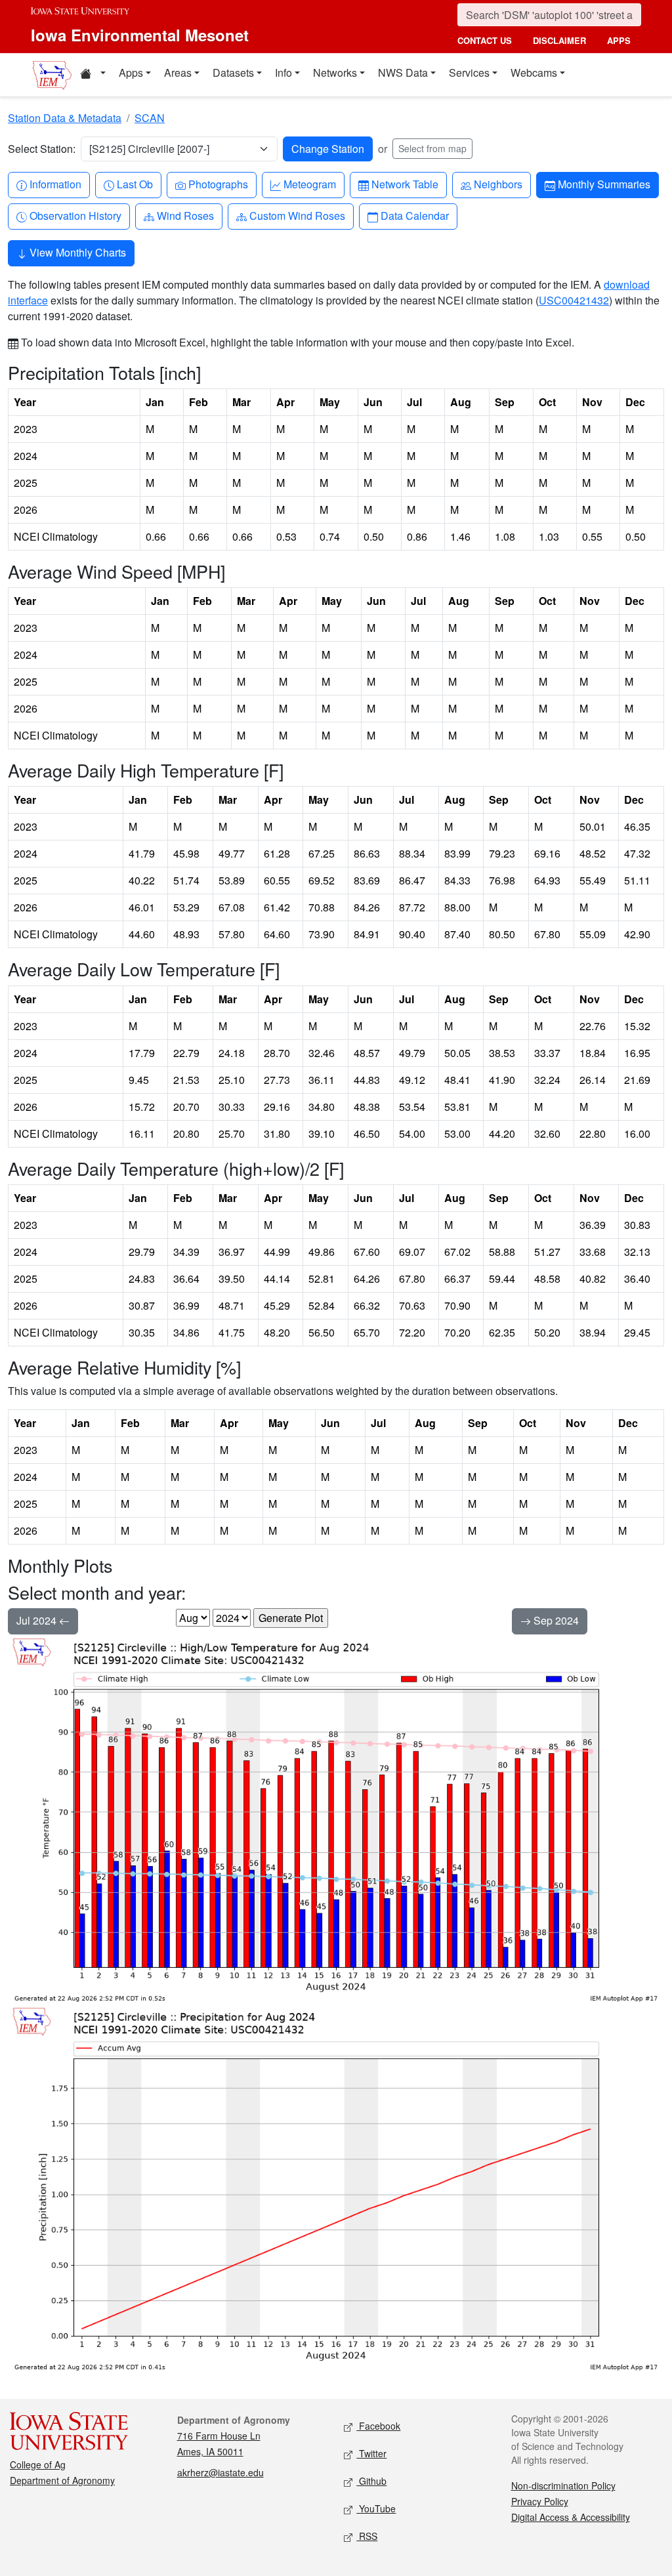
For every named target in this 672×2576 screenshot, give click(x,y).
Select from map (432, 148)
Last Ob (135, 184)
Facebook (378, 2426)
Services (469, 73)
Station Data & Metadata (65, 118)
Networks (335, 73)
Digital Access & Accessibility (571, 2517)
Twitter (371, 2453)
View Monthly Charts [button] (76, 252)
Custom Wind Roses (297, 215)
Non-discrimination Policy (563, 2485)
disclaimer (559, 40)
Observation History (75, 215)
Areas (178, 73)
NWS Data (403, 73)
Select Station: (42, 149)
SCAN (150, 118)
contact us (485, 40)
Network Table (405, 184)
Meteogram (309, 184)
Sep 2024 (555, 1620)
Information (55, 184)
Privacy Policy (540, 2501)
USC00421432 (574, 300)
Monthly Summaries (604, 184)
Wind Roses (185, 215)
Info (283, 73)
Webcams (534, 73)
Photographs (218, 184)
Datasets (233, 73)
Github (371, 2481)
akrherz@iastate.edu (220, 2472)
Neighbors (498, 184)
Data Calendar (414, 215)
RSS (367, 2536)
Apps (131, 73)
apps (619, 40)
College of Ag (38, 2464)
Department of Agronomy (62, 2480)
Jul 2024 (38, 1620)
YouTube (376, 2508)
